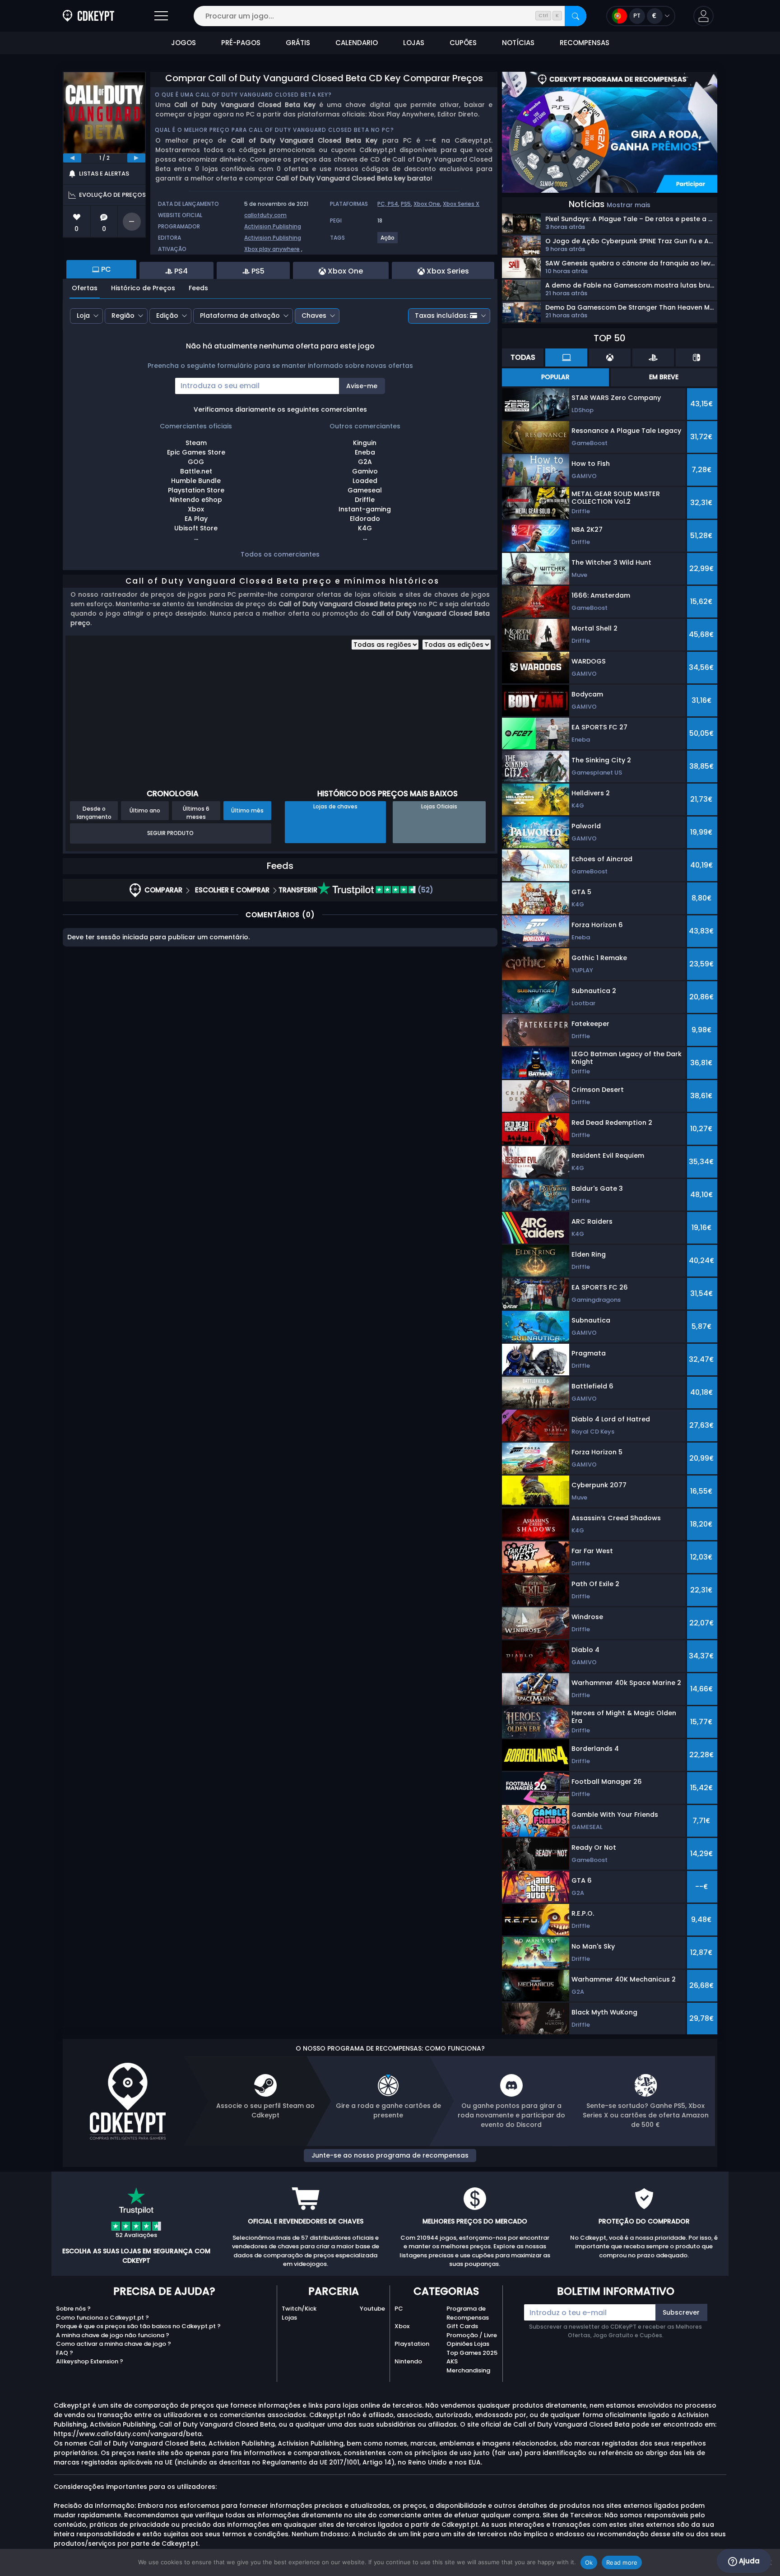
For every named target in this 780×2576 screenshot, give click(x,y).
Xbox (402, 2326)
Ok (589, 2562)
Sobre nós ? (73, 2309)
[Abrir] (161, 16)
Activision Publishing (273, 226)
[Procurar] (576, 16)
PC (399, 2309)
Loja (83, 316)
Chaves (314, 316)
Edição (167, 316)
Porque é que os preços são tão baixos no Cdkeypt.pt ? (138, 2326)
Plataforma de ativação (240, 316)
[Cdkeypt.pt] (88, 16)
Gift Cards (462, 2326)
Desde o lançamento (94, 812)
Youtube (372, 2309)
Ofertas (85, 288)
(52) (425, 890)
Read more (622, 2562)
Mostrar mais (629, 205)
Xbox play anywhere (272, 249)
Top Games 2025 (472, 2353)
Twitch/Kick (299, 2309)
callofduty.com (265, 215)
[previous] (72, 158)
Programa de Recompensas (468, 2313)
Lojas (289, 2318)
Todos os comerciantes (280, 554)
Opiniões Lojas (468, 2344)
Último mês (247, 810)
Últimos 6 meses (196, 812)
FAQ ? (65, 2353)
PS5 (406, 204)
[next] (136, 158)
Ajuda (748, 2561)
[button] (703, 16)
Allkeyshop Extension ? (90, 2361)
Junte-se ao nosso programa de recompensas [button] (390, 2155)
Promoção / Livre (472, 2335)
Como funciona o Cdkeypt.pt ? (102, 2318)
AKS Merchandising (468, 2366)
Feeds (198, 288)
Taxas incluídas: (441, 316)
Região (123, 316)
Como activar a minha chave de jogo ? (114, 2344)
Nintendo (408, 2361)
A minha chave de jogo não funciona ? (113, 2335)
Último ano (145, 810)
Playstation (412, 2344)
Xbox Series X (461, 204)
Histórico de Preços (143, 288)
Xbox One (427, 204)
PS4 (393, 204)
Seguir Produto (170, 833)
